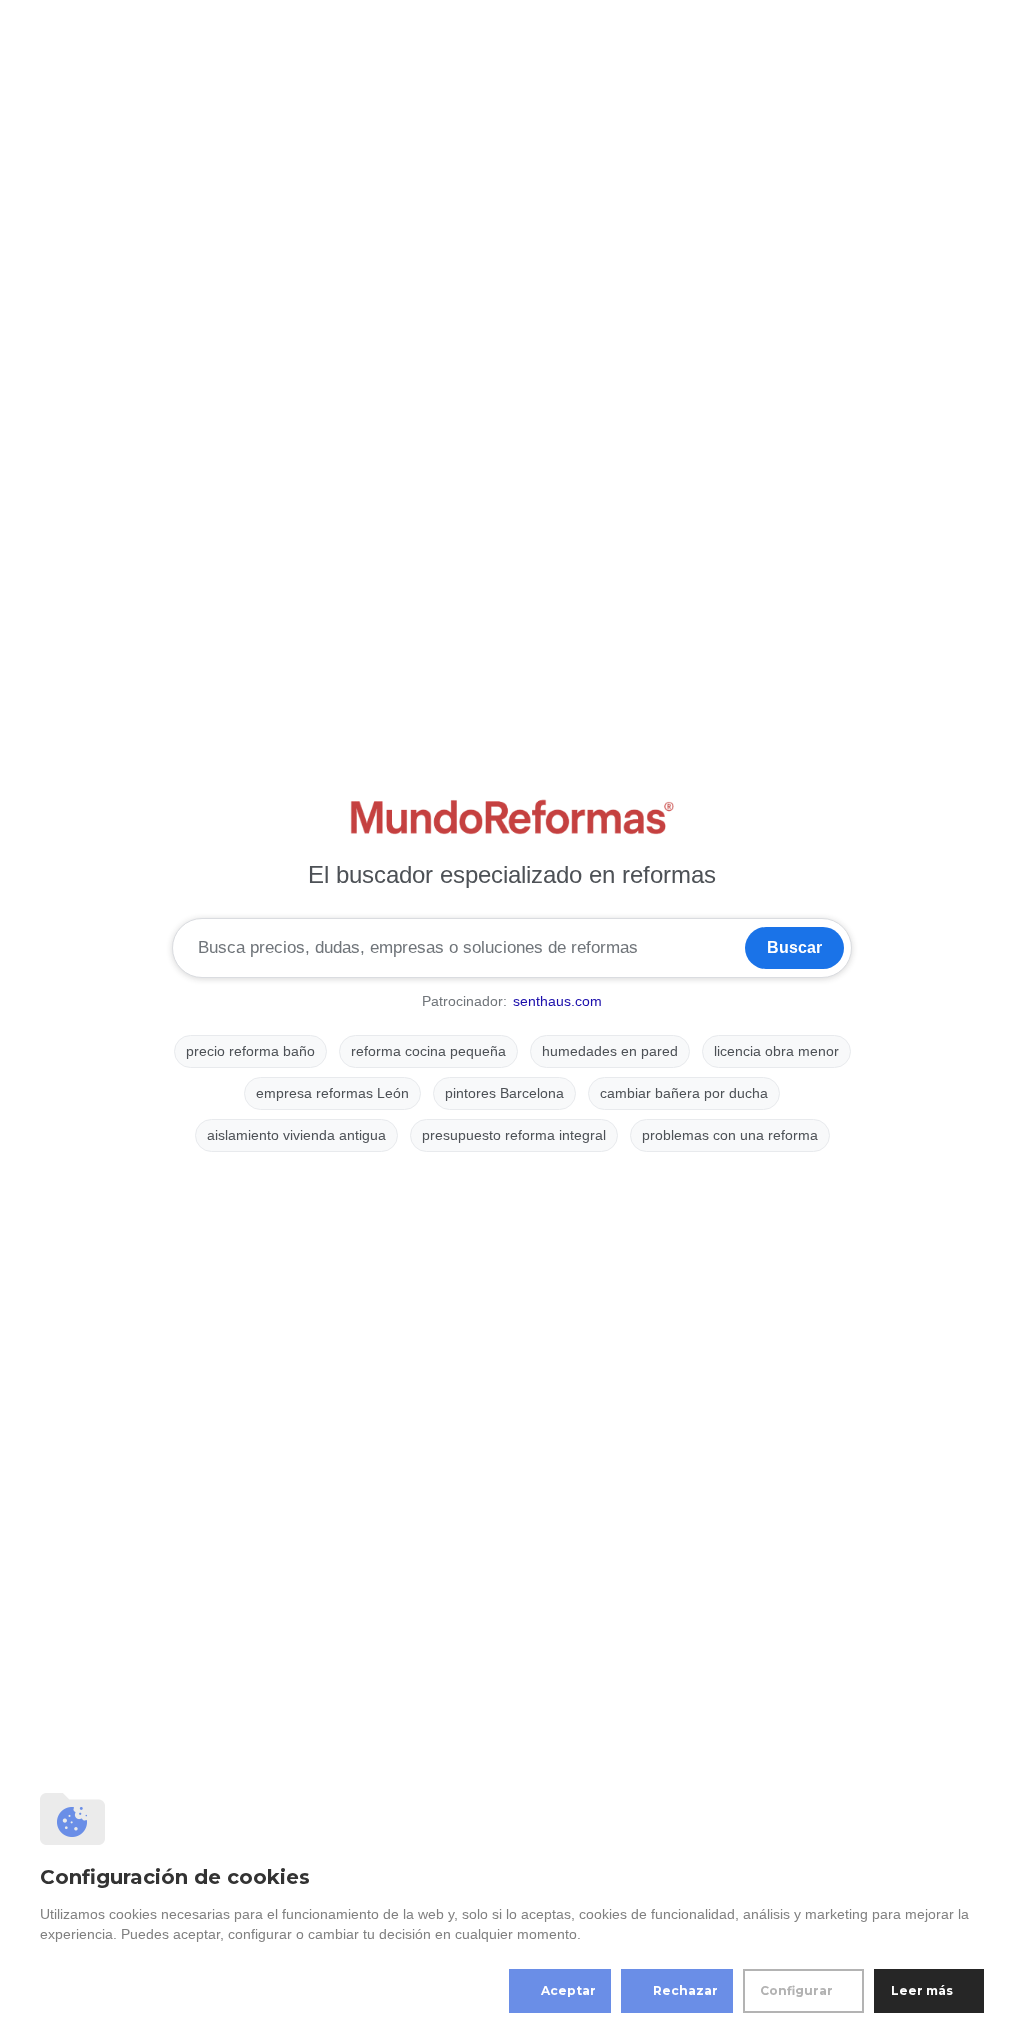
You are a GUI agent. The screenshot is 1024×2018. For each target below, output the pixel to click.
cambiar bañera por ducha (684, 1093)
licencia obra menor (776, 1051)
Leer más (922, 1990)
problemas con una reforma (730, 1135)
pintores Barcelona (504, 1093)
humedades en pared (610, 1051)
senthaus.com (557, 1001)
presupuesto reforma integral (514, 1135)
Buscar (794, 947)
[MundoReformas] (512, 816)
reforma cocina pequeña (428, 1051)
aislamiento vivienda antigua (296, 1135)
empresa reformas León (332, 1093)
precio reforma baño (250, 1051)
